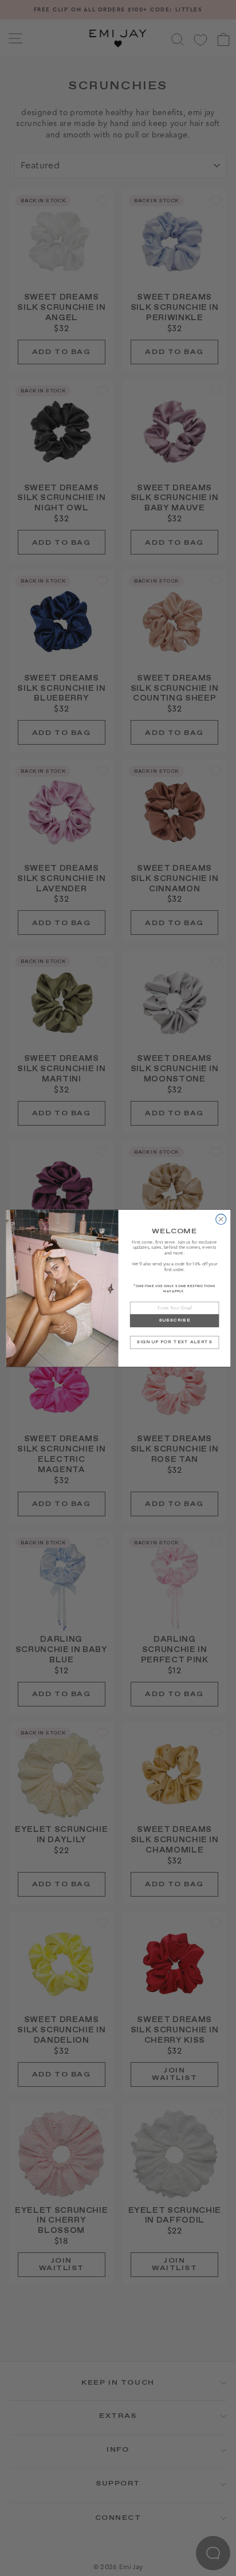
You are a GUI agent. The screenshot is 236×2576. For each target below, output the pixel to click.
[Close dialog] (221, 1219)
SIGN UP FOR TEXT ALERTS (174, 1342)
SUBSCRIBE (174, 1320)
